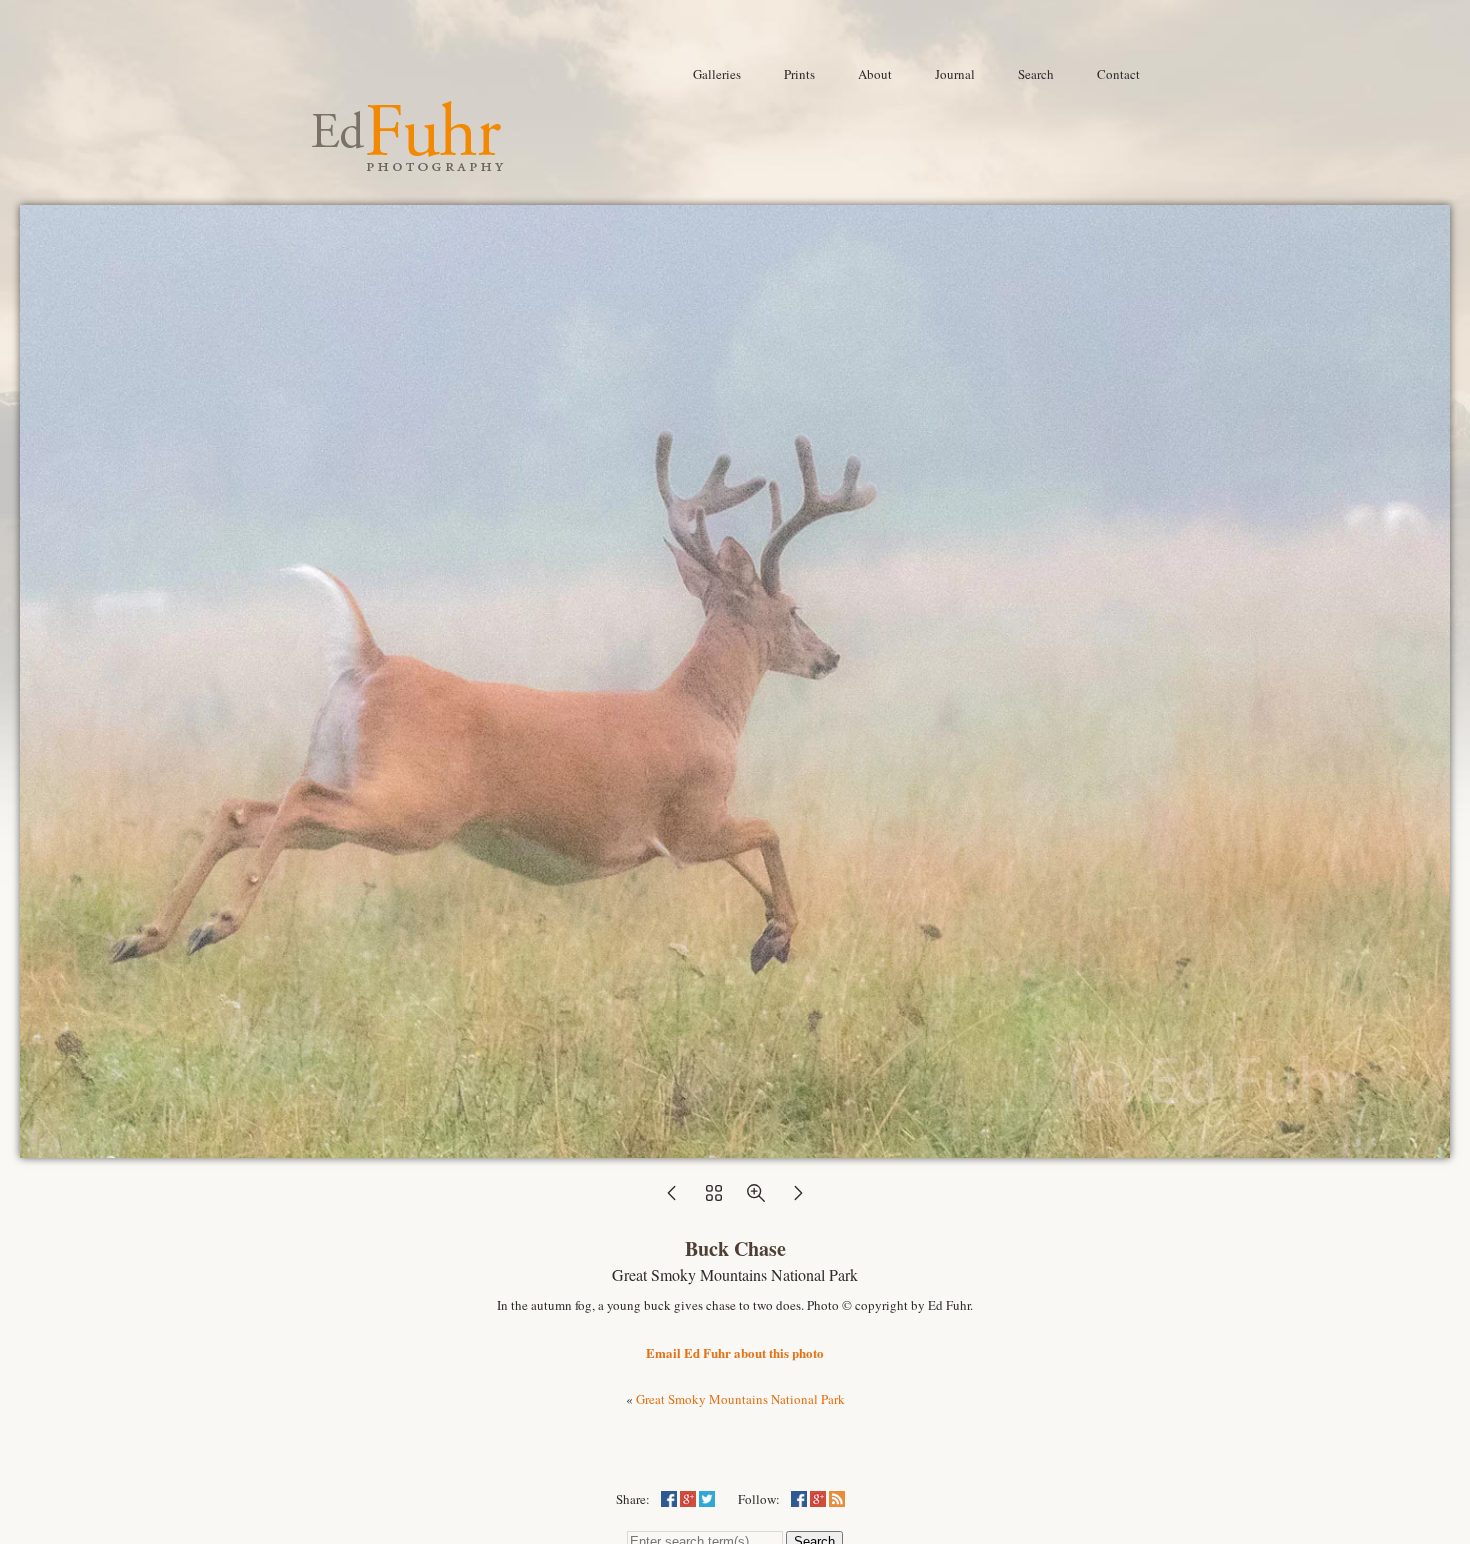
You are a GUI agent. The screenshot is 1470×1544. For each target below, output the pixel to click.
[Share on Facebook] (669, 1499)
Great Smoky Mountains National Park (740, 1399)
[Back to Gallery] (735, 1147)
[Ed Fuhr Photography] (408, 163)
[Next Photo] (798, 1199)
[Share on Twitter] (707, 1499)
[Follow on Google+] (818, 1499)
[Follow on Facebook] (799, 1499)
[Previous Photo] (672, 1199)
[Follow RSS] (837, 1499)
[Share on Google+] (688, 1499)
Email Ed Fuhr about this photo (735, 1352)
